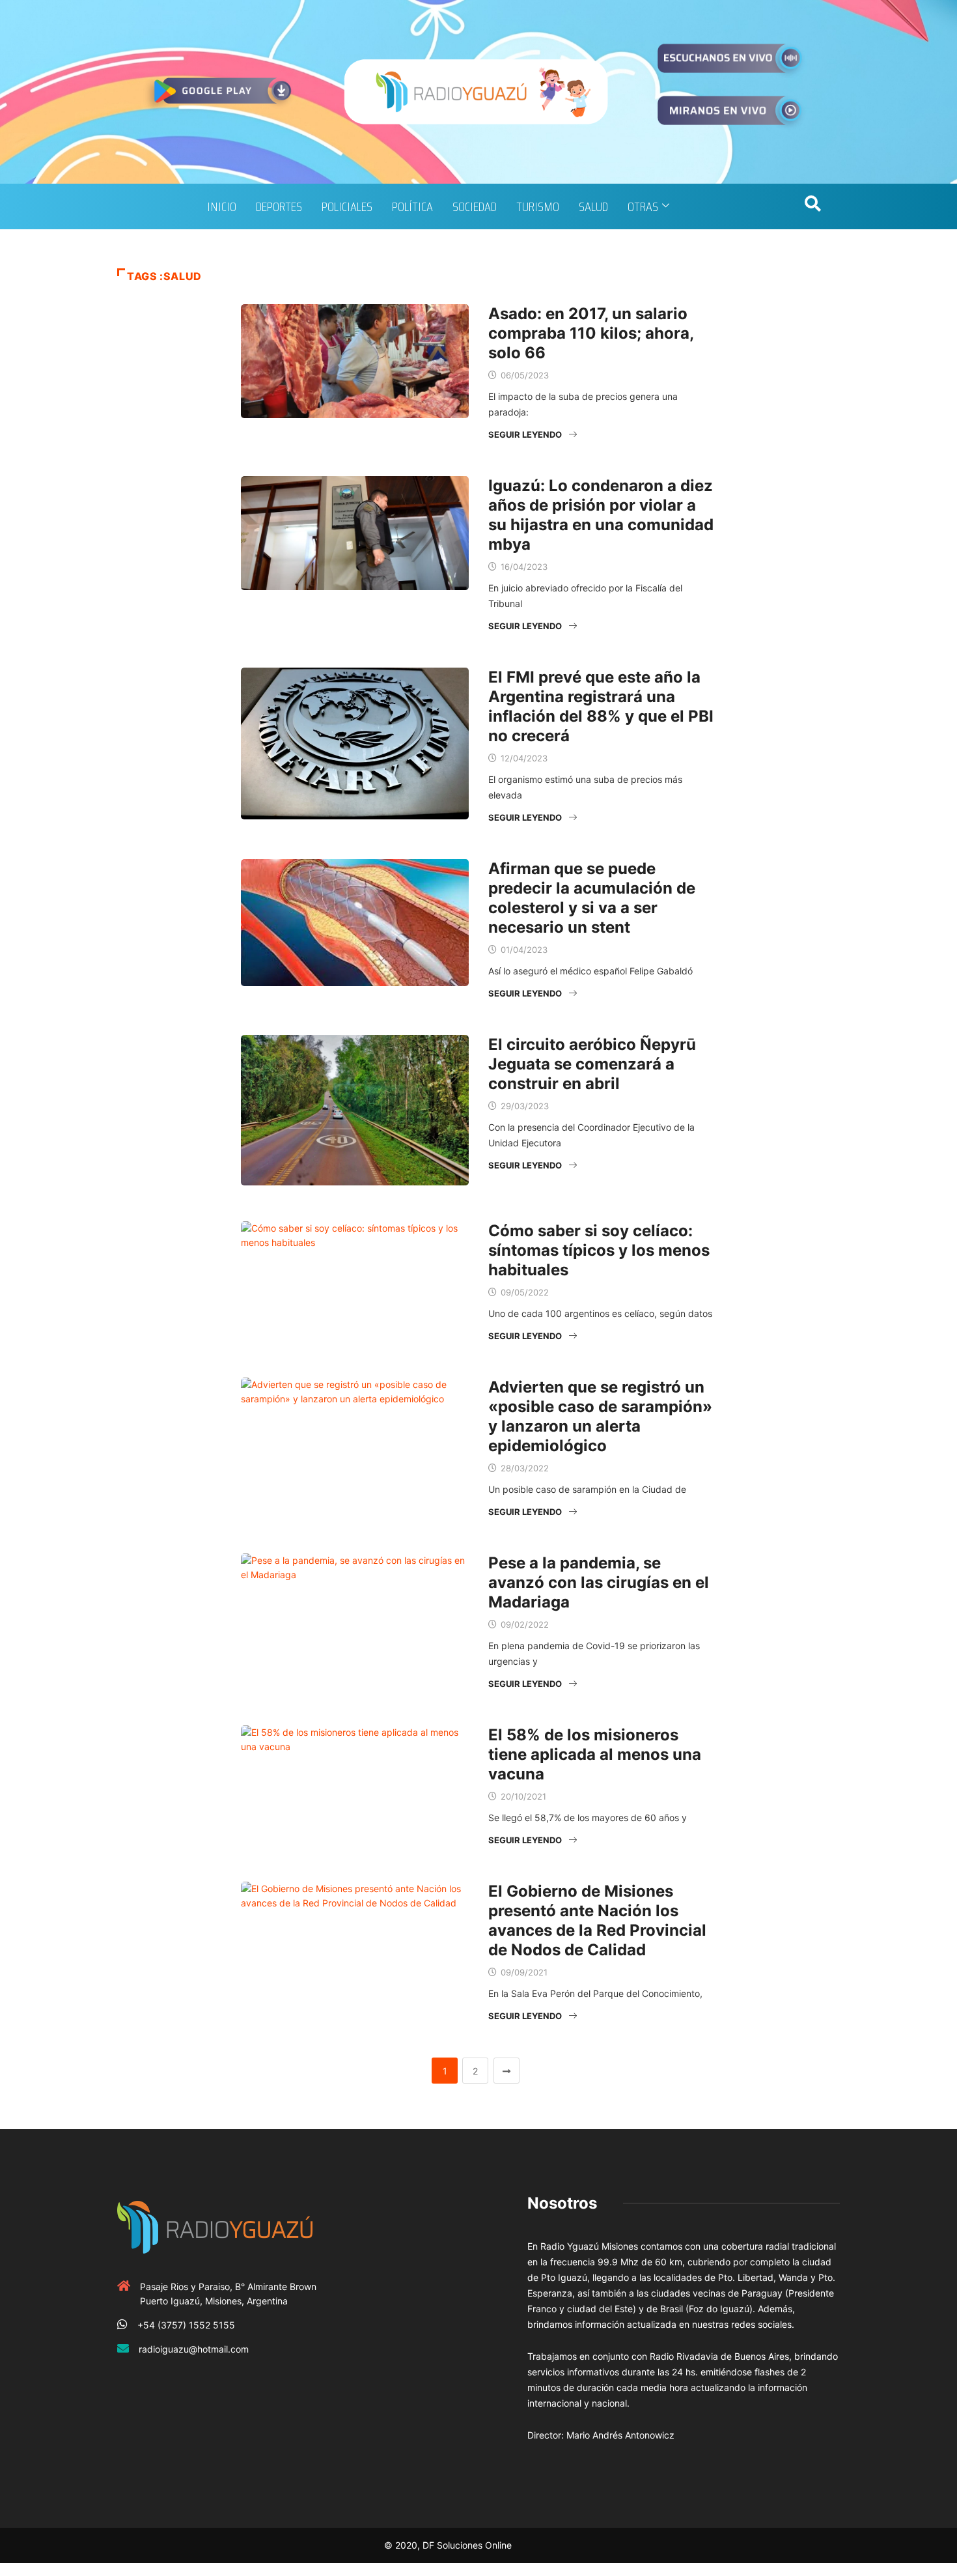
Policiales (347, 206)
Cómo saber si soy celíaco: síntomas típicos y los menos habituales (599, 1250)
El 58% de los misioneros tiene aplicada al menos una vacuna (595, 1754)
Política (412, 206)
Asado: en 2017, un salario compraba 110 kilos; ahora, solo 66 (591, 333)
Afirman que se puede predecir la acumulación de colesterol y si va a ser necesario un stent (592, 898)
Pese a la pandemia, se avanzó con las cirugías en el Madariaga (599, 1582)
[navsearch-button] (812, 206)
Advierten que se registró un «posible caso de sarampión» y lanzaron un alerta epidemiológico (600, 1416)
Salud (593, 206)
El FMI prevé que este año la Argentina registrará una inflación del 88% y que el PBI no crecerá (601, 706)
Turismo (538, 206)
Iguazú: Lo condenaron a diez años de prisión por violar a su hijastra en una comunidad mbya (601, 515)
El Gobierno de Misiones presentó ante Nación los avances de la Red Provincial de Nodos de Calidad (597, 1920)
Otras (643, 206)
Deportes (279, 206)
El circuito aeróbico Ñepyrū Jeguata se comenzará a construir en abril (592, 1064)
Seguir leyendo (525, 434)
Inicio (222, 206)
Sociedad (475, 206)
